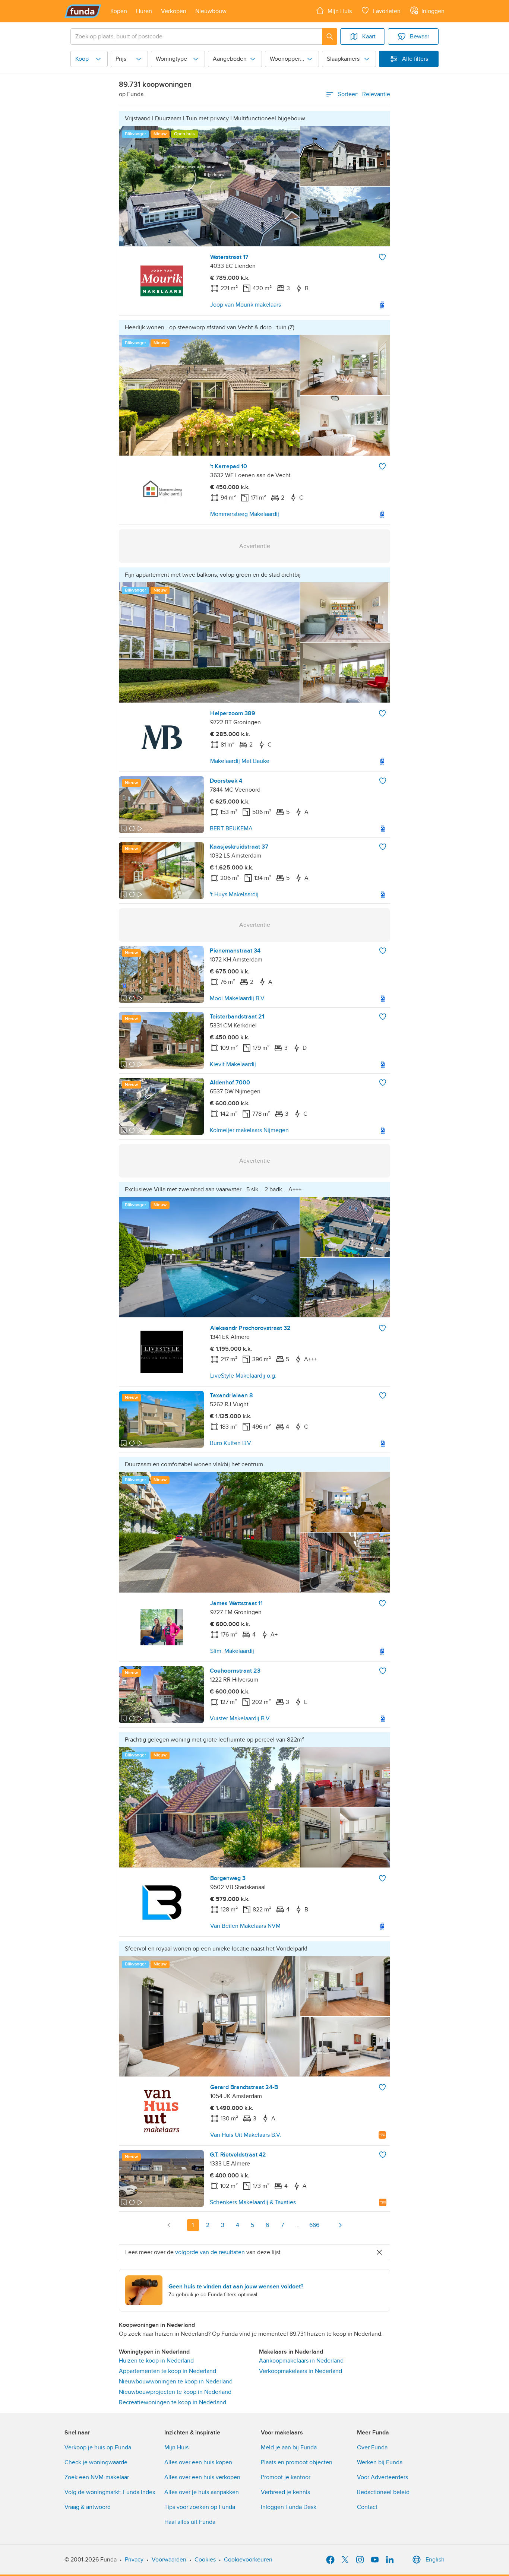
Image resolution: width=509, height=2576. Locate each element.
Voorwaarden (169, 2560)
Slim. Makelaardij (232, 1651)
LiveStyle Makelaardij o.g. (243, 1376)
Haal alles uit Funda (190, 2522)
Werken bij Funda (380, 2462)
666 (314, 2225)
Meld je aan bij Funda (289, 2447)
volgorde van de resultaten (210, 2252)
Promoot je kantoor (286, 2477)
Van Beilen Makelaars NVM (245, 1926)
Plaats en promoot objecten (297, 2462)
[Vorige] (169, 2225)
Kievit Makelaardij (233, 1064)
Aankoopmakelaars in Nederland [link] (301, 2361)
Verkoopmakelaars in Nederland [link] (301, 2371)
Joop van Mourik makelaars (246, 305)
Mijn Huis (176, 2447)
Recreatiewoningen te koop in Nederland (173, 2402)
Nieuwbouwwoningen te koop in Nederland (176, 2382)
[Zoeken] (330, 37)
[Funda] (83, 11)
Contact (367, 2507)
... (297, 2225)
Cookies (205, 2560)
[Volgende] (340, 2225)
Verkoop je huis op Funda (98, 2447)
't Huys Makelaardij (234, 894)
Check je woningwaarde (96, 2462)
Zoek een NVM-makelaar (97, 2477)
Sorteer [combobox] (364, 94)
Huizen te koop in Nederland (156, 2361)
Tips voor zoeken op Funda (200, 2507)
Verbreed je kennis (285, 2492)
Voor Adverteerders (382, 2477)
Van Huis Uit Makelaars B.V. (246, 2135)
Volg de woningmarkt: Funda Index (110, 2492)
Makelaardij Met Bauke (240, 761)
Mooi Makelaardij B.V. (238, 998)
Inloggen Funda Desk (289, 2507)
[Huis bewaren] (382, 257)
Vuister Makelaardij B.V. (240, 1718)
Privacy (134, 2560)
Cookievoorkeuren (248, 2560)
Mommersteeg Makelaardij (245, 514)
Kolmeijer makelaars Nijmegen (249, 1130)
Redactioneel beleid (383, 2492)
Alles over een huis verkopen (202, 2477)
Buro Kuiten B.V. (231, 1443)
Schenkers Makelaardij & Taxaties (253, 2202)
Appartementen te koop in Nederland (167, 2371)
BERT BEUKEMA (231, 828)
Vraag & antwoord (88, 2507)
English (435, 2560)
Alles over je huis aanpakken (202, 2492)
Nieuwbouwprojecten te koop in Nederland (175, 2392)
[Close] (379, 2252)
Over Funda (372, 2447)
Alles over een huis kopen (198, 2462)
